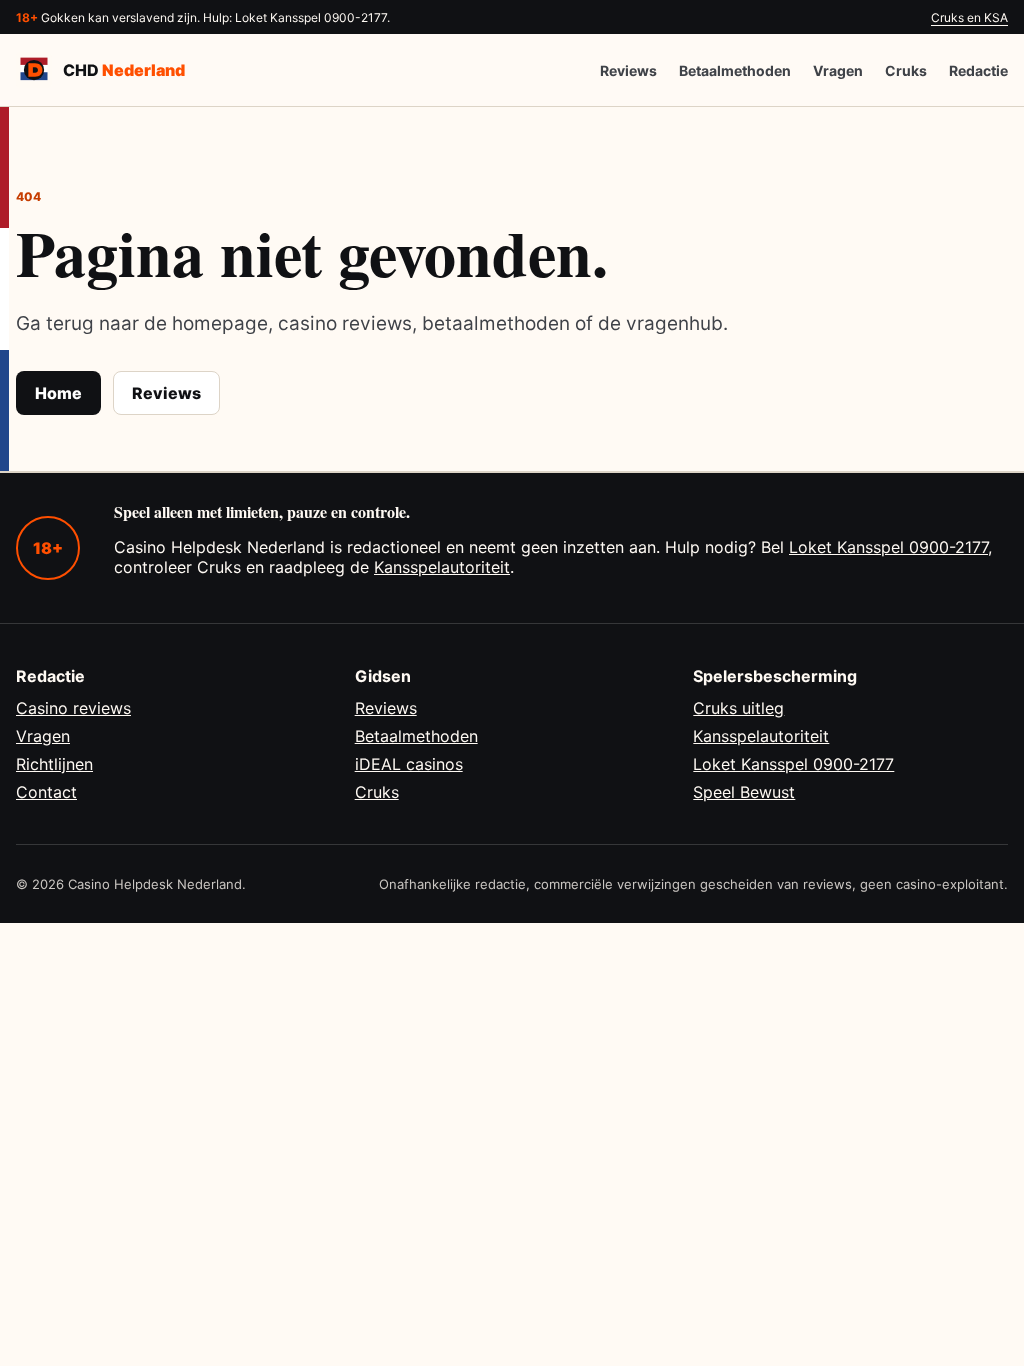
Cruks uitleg (738, 708)
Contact (46, 792)
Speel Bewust (744, 792)
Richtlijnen (54, 764)
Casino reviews (73, 708)
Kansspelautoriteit (442, 567)
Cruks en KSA (969, 17)
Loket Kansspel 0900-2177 (888, 547)
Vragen (838, 70)
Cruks (906, 70)
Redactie (978, 70)
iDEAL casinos (409, 764)
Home (58, 393)
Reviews (628, 70)
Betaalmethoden (735, 70)
